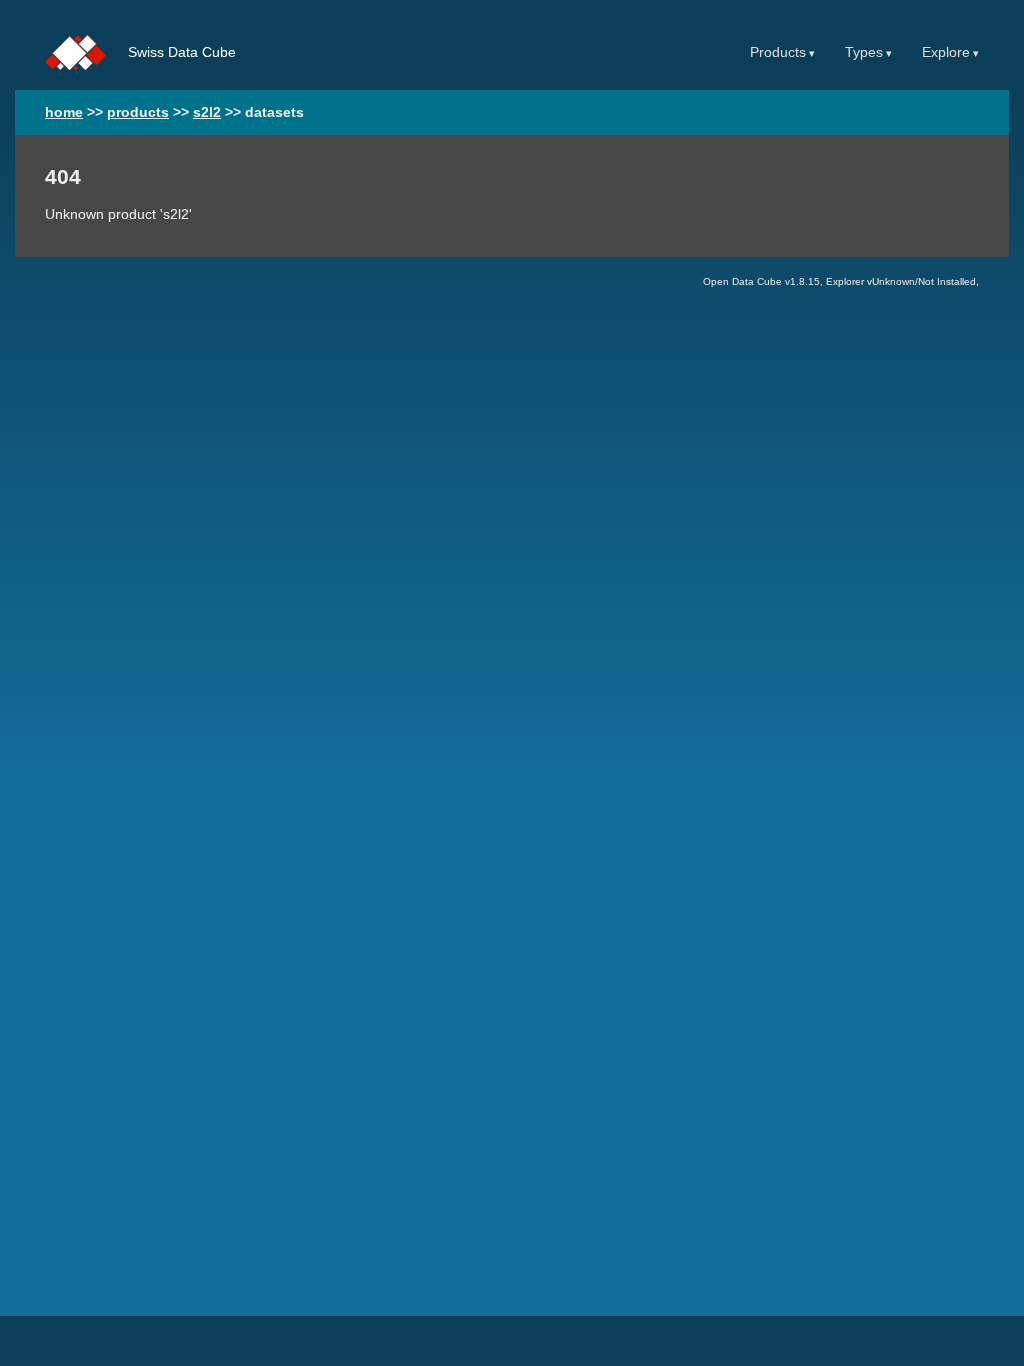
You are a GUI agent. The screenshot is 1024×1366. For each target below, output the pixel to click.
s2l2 (207, 112)
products (138, 112)
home (64, 112)
